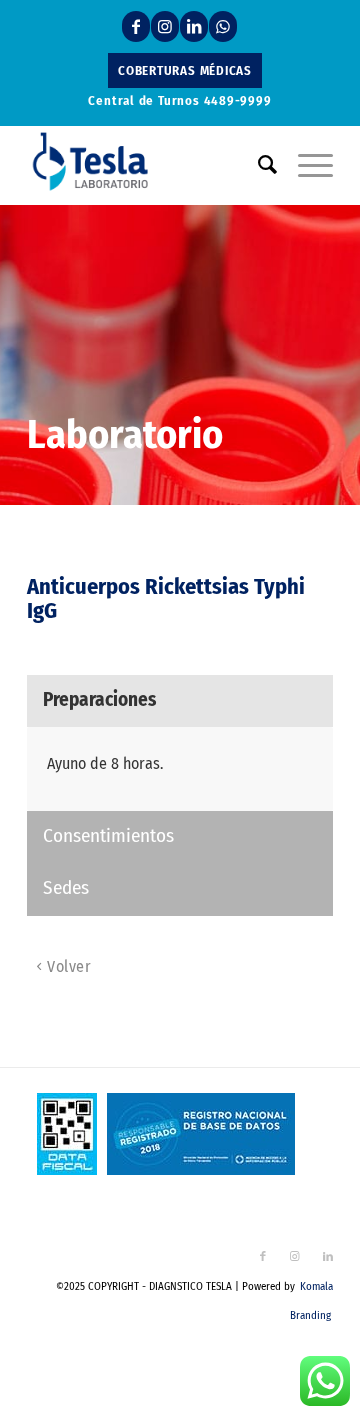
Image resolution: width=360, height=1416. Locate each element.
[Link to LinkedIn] (194, 26)
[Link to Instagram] (165, 26)
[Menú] (305, 165)
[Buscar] (258, 165)
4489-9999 (238, 100)
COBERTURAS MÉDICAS (185, 70)
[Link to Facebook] (136, 26)
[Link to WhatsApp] (223, 26)
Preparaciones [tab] (99, 699)
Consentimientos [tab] (108, 835)
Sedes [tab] (66, 887)
